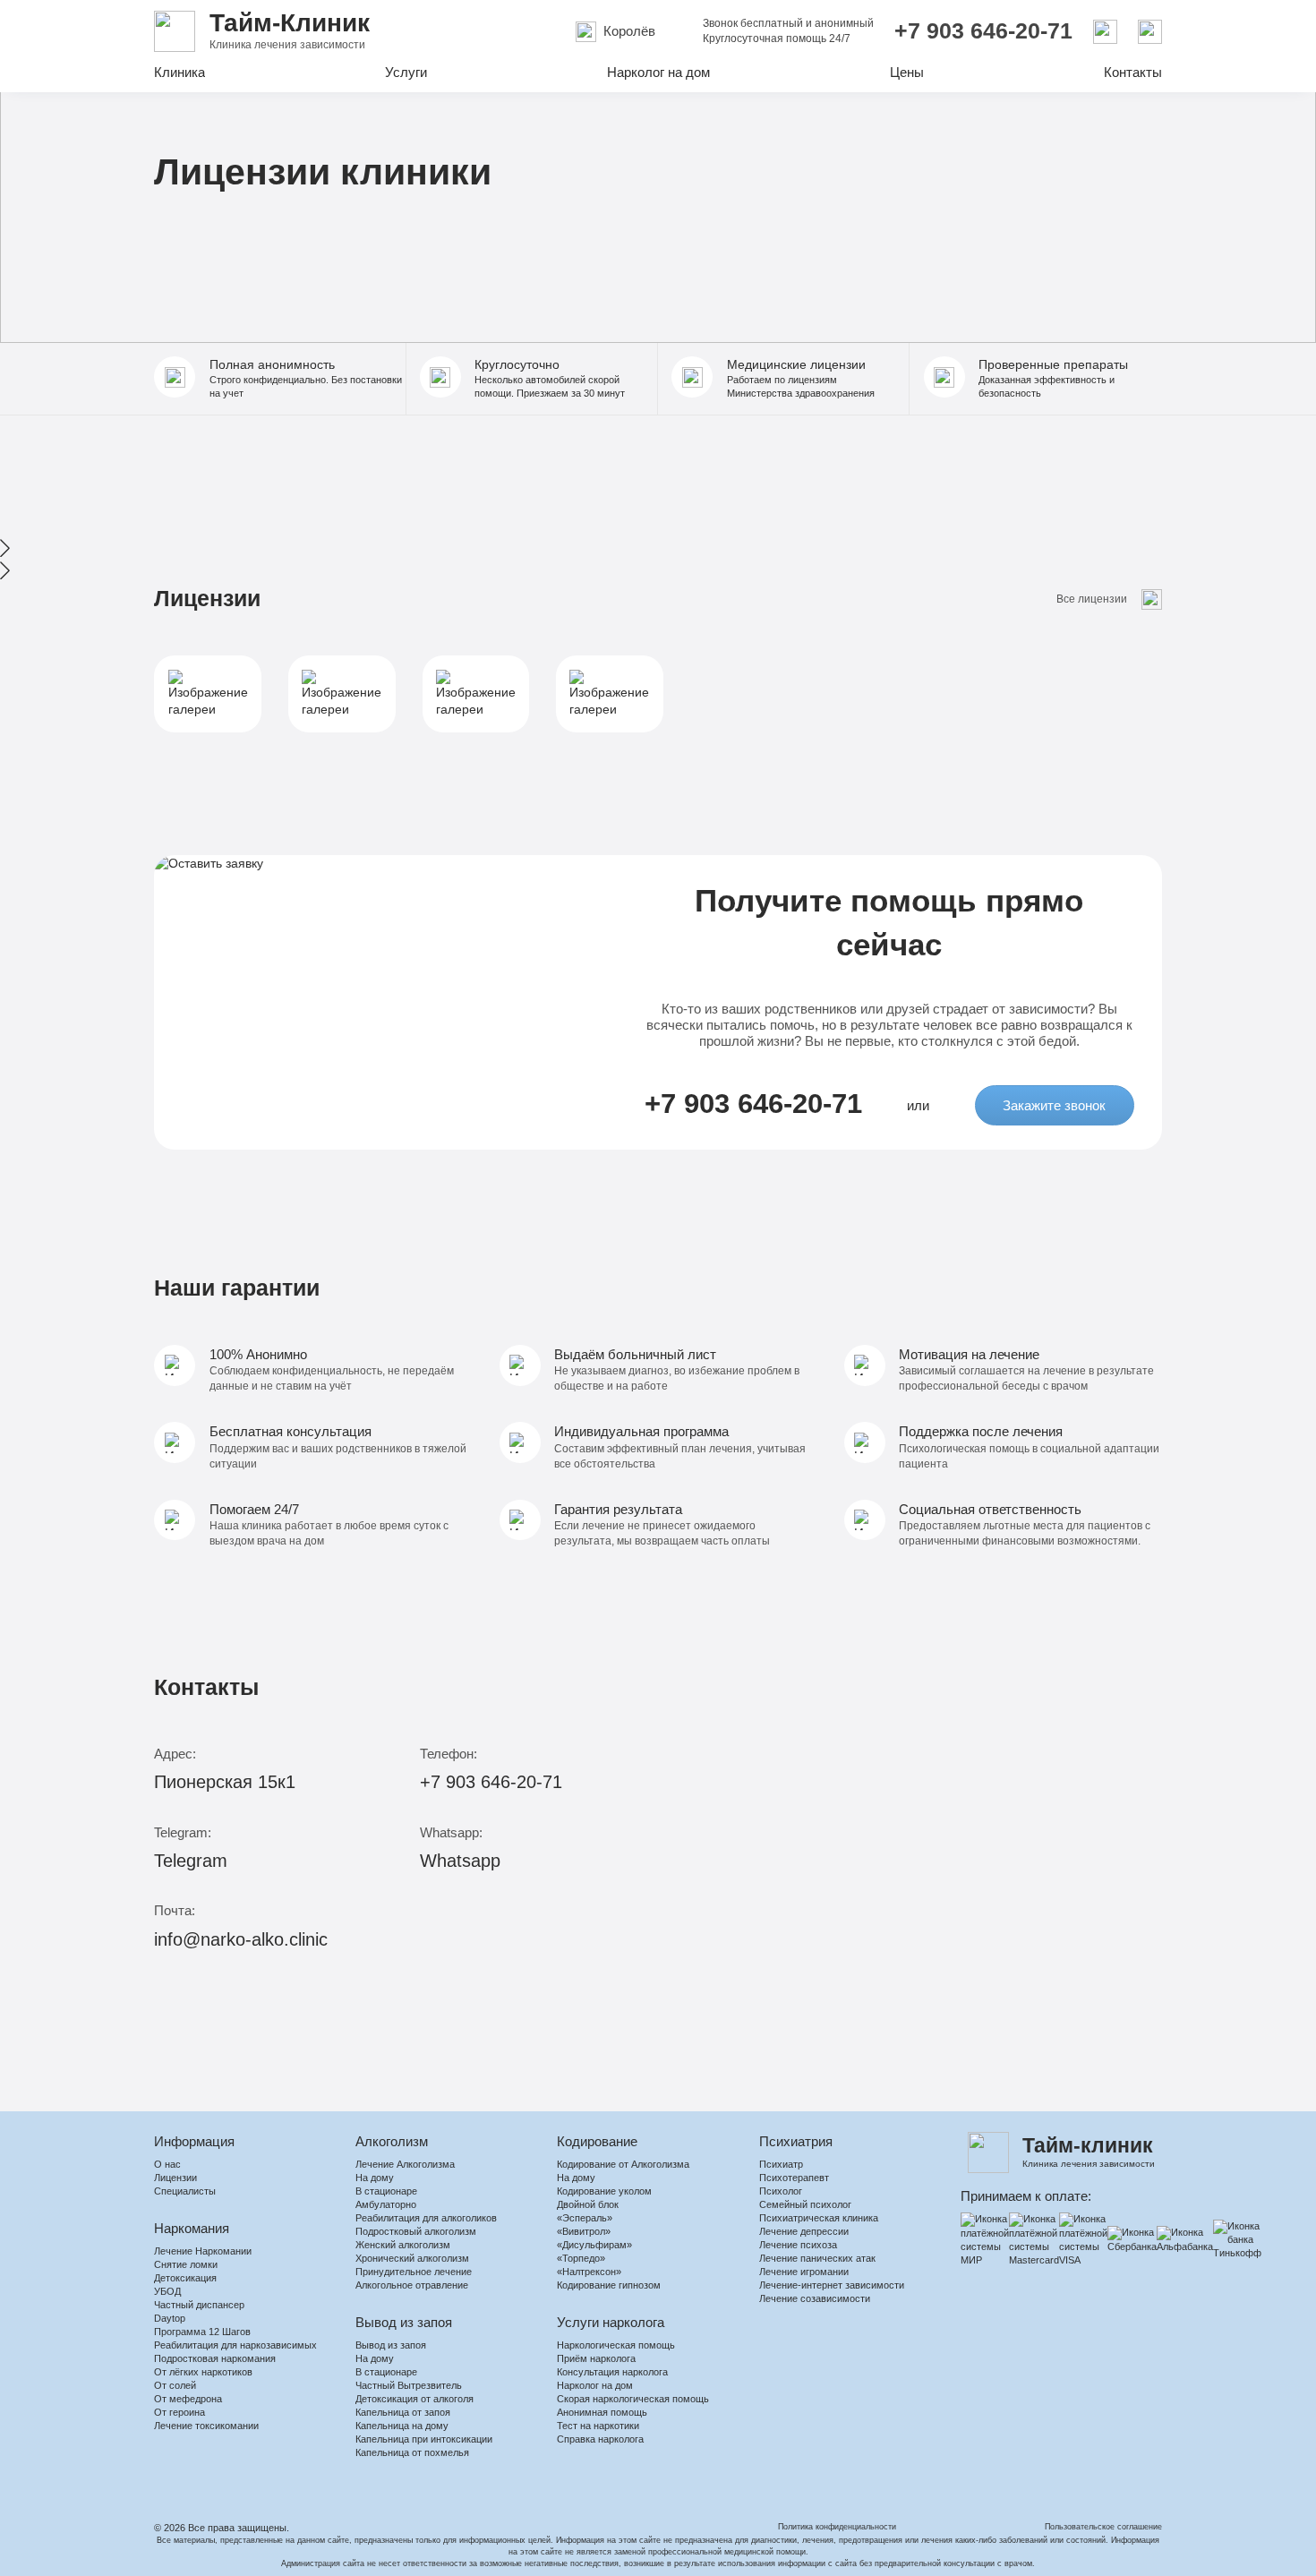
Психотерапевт (794, 2178)
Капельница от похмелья (412, 2452)
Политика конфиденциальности (837, 2527)
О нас (167, 2164)
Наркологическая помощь (616, 2345)
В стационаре (386, 2191)
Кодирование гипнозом (609, 2285)
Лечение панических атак (817, 2258)
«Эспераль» (585, 2218)
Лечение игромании (804, 2272)
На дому (375, 2178)
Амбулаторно (386, 2204)
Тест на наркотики (598, 2426)
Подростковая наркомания (215, 2358)
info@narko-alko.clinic (241, 1939)
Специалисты (185, 2191)
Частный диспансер (199, 2305)
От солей (175, 2385)
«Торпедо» (581, 2258)
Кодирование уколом (604, 2191)
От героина (179, 2412)
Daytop (170, 2318)
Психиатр (781, 2164)
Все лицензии (1092, 599)
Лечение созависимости (815, 2298)
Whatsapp (460, 1861)
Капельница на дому (402, 2426)
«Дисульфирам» (594, 2245)
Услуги (406, 72)
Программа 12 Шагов (202, 2332)
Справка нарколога (600, 2439)
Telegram (191, 1861)
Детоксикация (185, 2278)
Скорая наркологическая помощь (633, 2399)
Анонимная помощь (602, 2412)
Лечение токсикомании (206, 2426)
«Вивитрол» (584, 2231)
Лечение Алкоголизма (405, 2164)
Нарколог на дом (658, 72)
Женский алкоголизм (403, 2245)
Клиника (179, 72)
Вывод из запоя (391, 2345)
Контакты (1133, 72)
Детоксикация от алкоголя (414, 2399)
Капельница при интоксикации (424, 2439)
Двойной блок (588, 2204)
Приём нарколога (596, 2358)
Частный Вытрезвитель (409, 2385)
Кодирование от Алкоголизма (623, 2164)
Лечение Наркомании (203, 2251)
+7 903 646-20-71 (983, 31)
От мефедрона (188, 2399)
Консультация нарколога (612, 2372)
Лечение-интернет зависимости (832, 2285)
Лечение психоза (798, 2245)
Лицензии (175, 2178)
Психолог (781, 2191)
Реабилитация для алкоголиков (426, 2218)
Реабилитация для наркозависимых (235, 2345)
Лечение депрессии (804, 2231)
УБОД (167, 2291)
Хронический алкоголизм (412, 2258)
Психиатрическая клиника (819, 2218)
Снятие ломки (186, 2264)
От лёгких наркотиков (203, 2372)
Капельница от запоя (403, 2412)
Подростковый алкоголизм (416, 2231)
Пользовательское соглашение (1103, 2527)
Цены (907, 72)
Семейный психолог (805, 2204)
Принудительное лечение (414, 2272)
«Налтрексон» (589, 2272)
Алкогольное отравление (412, 2285)
